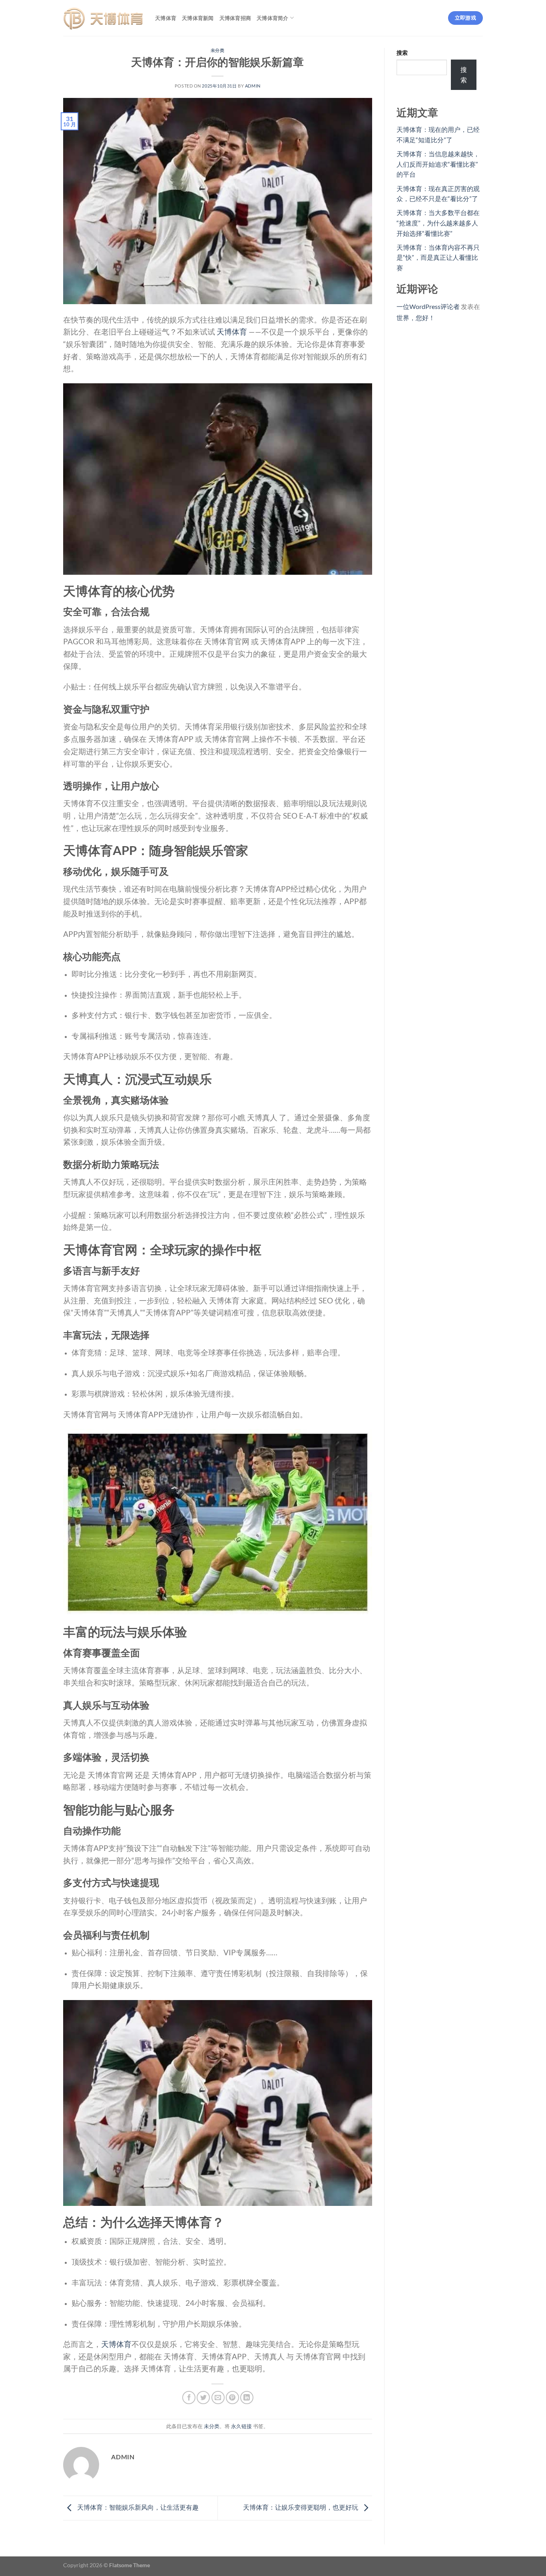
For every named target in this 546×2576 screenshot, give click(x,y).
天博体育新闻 (198, 18)
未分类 (218, 50)
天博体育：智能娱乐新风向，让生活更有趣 (137, 2507)
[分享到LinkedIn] (247, 2398)
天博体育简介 (273, 18)
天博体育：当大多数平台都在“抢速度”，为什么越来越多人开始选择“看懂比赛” (438, 223)
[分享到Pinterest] (232, 2398)
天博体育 (166, 18)
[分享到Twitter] (203, 2398)
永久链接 (241, 2426)
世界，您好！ (416, 318)
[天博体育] (103, 18)
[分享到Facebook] (189, 2398)
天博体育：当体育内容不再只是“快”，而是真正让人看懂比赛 (438, 257)
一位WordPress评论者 (428, 306)
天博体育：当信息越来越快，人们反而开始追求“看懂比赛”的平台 (438, 164)
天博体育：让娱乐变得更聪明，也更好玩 (301, 2507)
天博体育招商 (235, 18)
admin (253, 86)
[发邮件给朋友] (218, 2398)
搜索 (402, 53)
